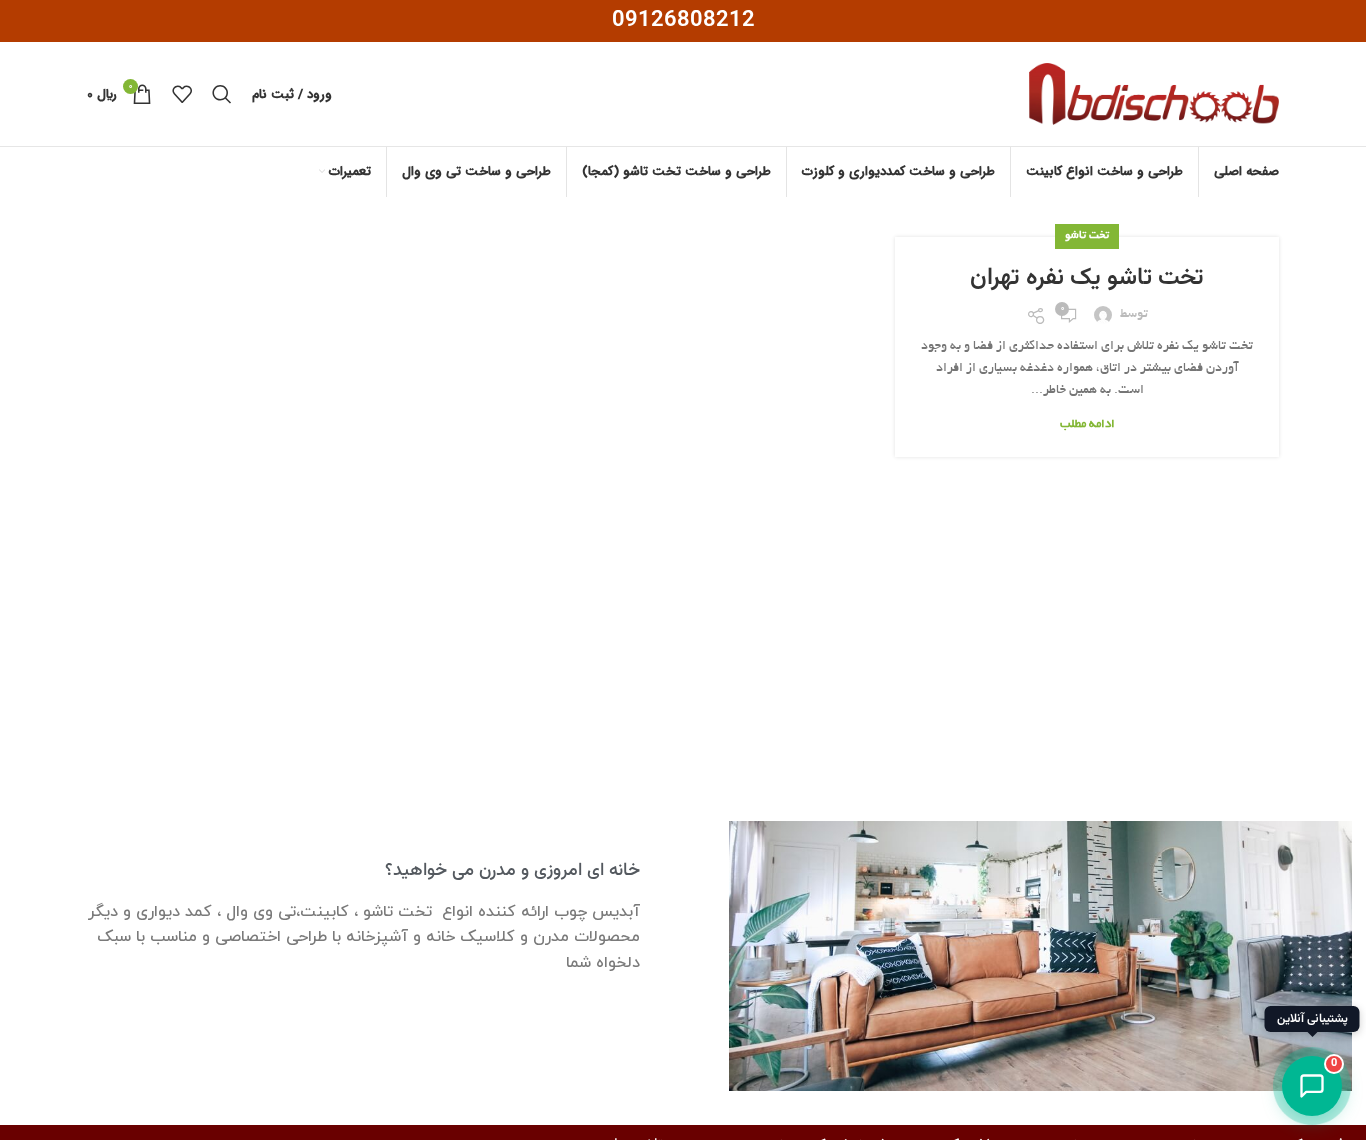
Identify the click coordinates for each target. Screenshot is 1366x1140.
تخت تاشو (1087, 236)
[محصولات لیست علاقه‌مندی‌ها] (182, 94)
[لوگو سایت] (1154, 97)
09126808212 (683, 20)
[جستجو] (222, 94)
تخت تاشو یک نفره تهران (1087, 278)
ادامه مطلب (1087, 424)
